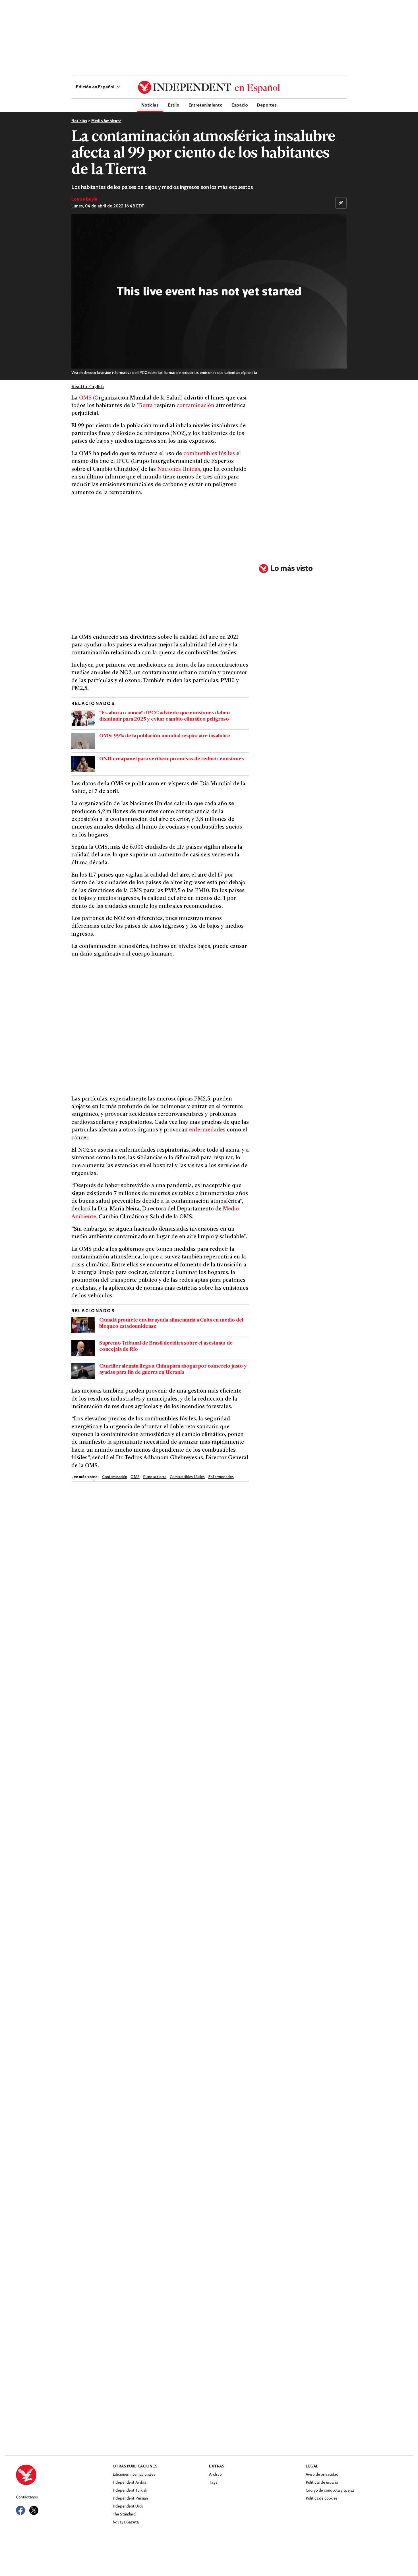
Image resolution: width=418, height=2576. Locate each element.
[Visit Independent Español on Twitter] (34, 2510)
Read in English (88, 387)
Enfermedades (221, 1477)
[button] (98, 87)
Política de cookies (322, 2499)
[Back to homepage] (64, 2475)
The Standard (124, 2514)
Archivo (215, 2475)
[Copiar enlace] (341, 203)
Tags (213, 2483)
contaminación (195, 406)
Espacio (240, 105)
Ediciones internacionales (134, 2475)
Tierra (145, 406)
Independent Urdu (128, 2507)
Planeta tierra (155, 1477)
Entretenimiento (206, 105)
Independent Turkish (130, 2491)
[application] (209, 291)
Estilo (174, 105)
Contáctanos (27, 2497)
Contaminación (115, 1477)
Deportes (267, 105)
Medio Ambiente (106, 121)
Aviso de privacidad (322, 2475)
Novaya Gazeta (126, 2522)
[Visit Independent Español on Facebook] (20, 2510)
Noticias (150, 105)
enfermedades (207, 1130)
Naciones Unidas (179, 470)
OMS (85, 398)
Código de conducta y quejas (330, 2491)
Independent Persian (130, 2499)
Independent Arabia (129, 2483)
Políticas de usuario (322, 2483)
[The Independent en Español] (209, 87)
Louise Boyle (84, 199)
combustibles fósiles (209, 454)
